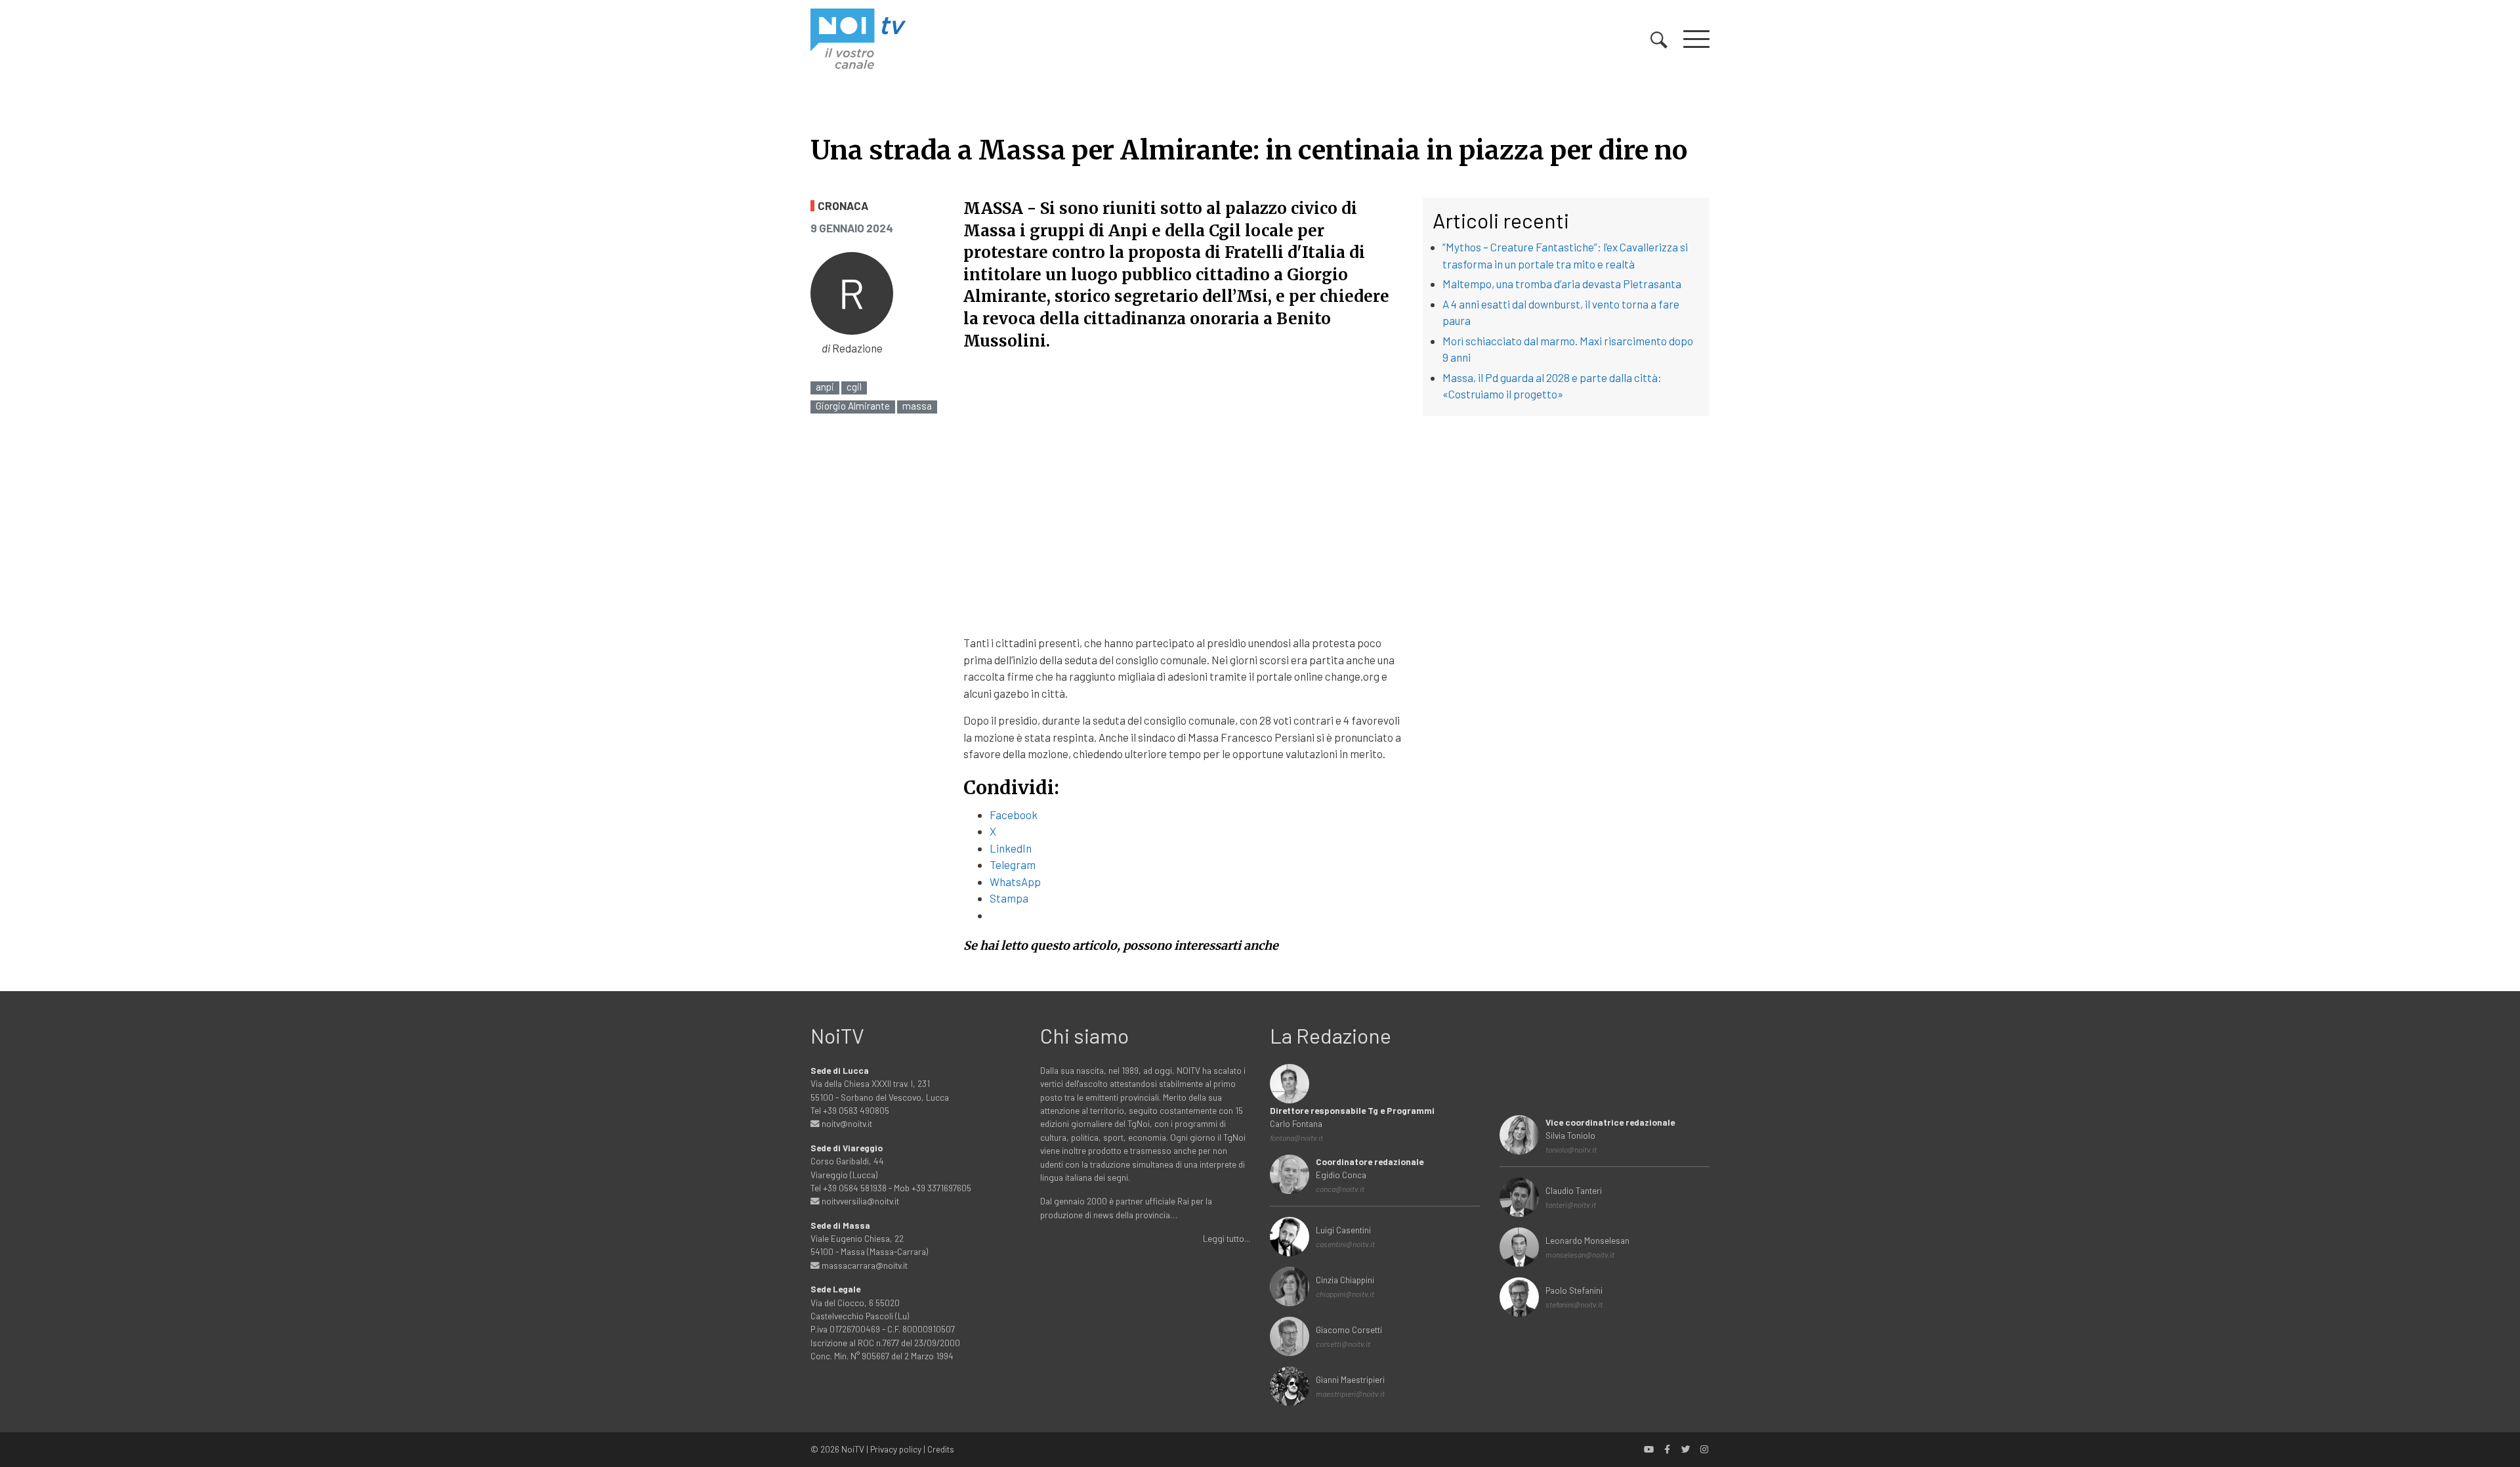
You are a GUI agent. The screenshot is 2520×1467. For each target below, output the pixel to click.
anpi (825, 387)
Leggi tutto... (1227, 1238)
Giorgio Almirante (853, 406)
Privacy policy (896, 1449)
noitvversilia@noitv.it (859, 1201)
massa (917, 406)
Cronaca (843, 206)
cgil (854, 387)
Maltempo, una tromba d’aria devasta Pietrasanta (1562, 284)
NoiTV (853, 1449)
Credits (941, 1449)
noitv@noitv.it (846, 1123)
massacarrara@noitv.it (864, 1265)
